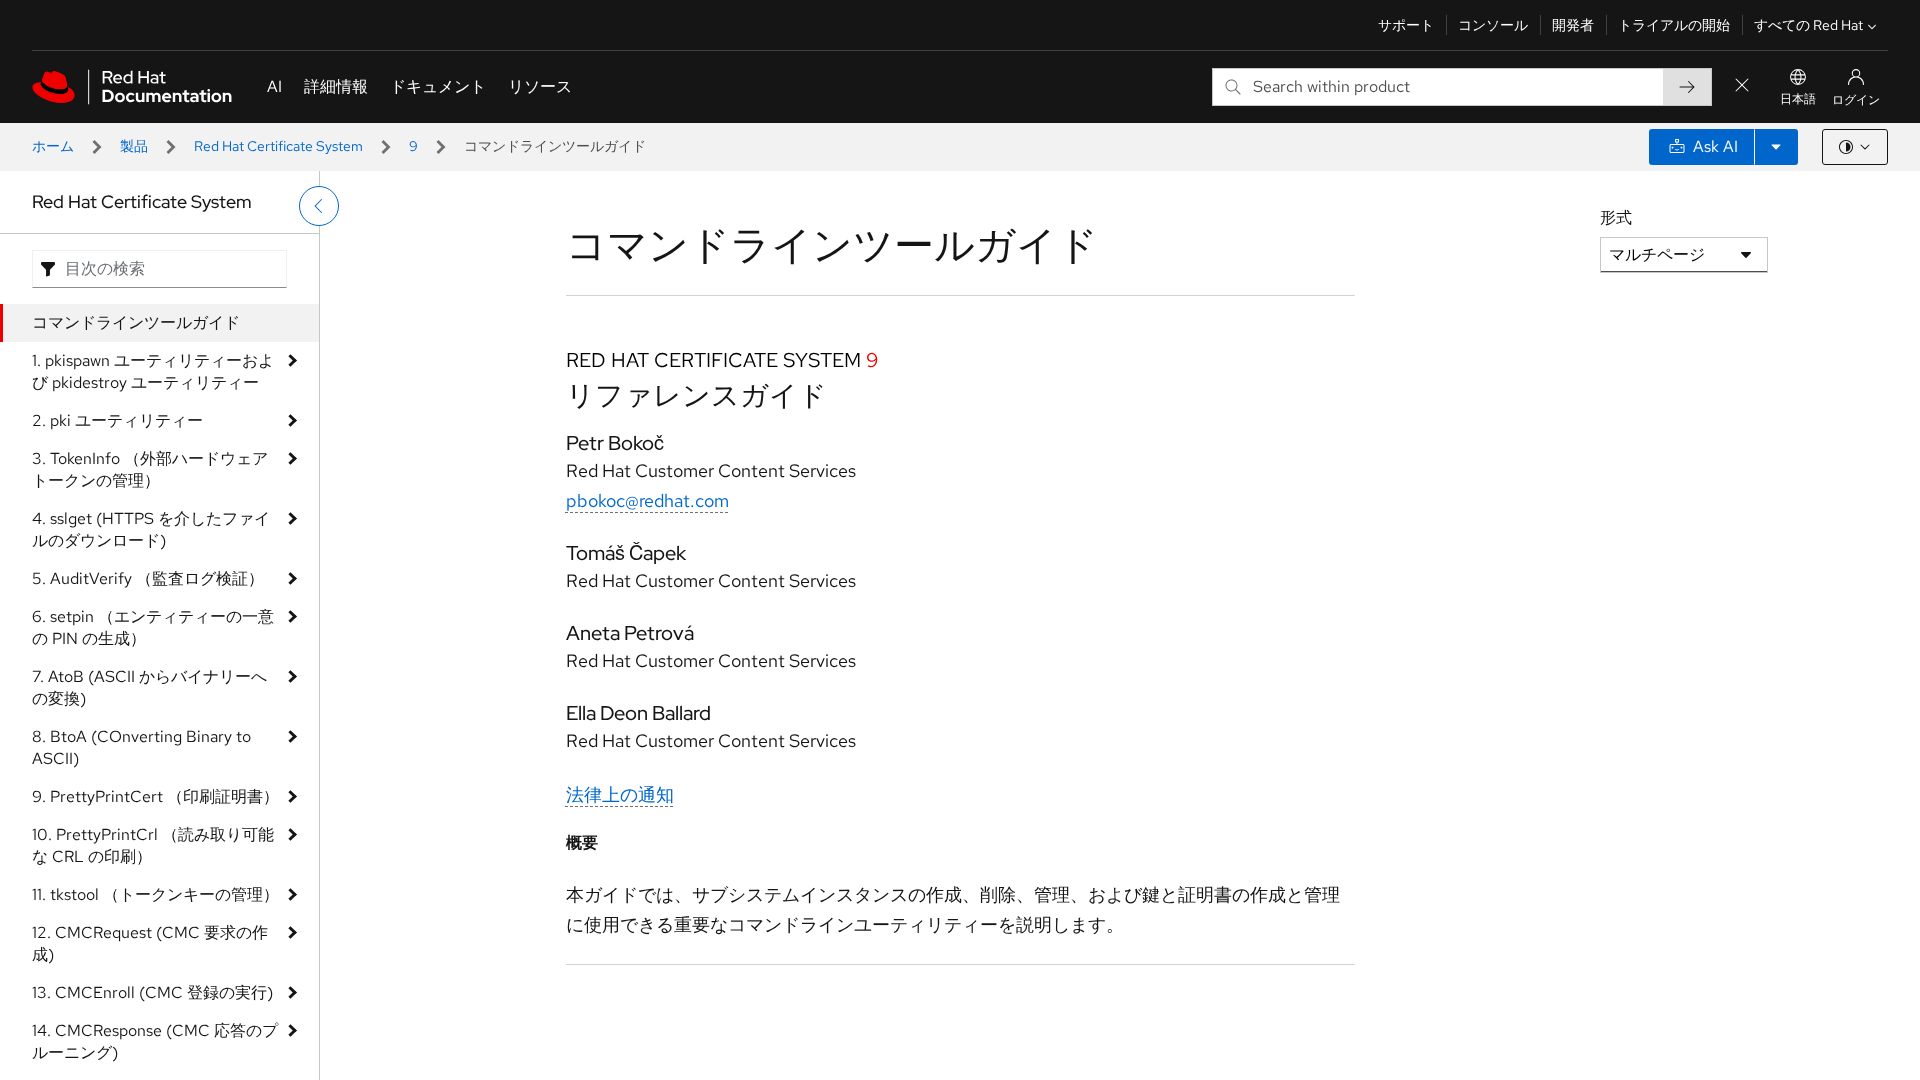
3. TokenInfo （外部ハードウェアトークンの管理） (150, 469)
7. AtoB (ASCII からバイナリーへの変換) (149, 687)
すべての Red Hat (1808, 25)
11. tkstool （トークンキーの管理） (155, 894)
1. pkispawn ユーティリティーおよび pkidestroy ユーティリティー (153, 371)
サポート (1406, 25)
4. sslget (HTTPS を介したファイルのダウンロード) (151, 529)
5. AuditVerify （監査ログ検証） (148, 578)
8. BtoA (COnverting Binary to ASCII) (141, 747)
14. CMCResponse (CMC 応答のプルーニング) (155, 1041)
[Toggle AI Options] (1776, 147)
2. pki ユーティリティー (117, 420)
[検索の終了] (1742, 86)
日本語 (1798, 99)
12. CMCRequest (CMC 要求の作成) (150, 943)
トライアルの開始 (1674, 25)
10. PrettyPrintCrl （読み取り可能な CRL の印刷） (153, 845)
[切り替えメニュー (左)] (319, 206)
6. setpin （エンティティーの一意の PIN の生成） (153, 627)
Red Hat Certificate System (278, 146)
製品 (134, 146)
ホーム (53, 146)
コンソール (1493, 25)
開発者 (1573, 25)
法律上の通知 (620, 794)
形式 (1616, 217)
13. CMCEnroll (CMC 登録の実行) (152, 992)
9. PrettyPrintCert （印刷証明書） (155, 796)
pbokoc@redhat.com (647, 500)
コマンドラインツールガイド (136, 322)
